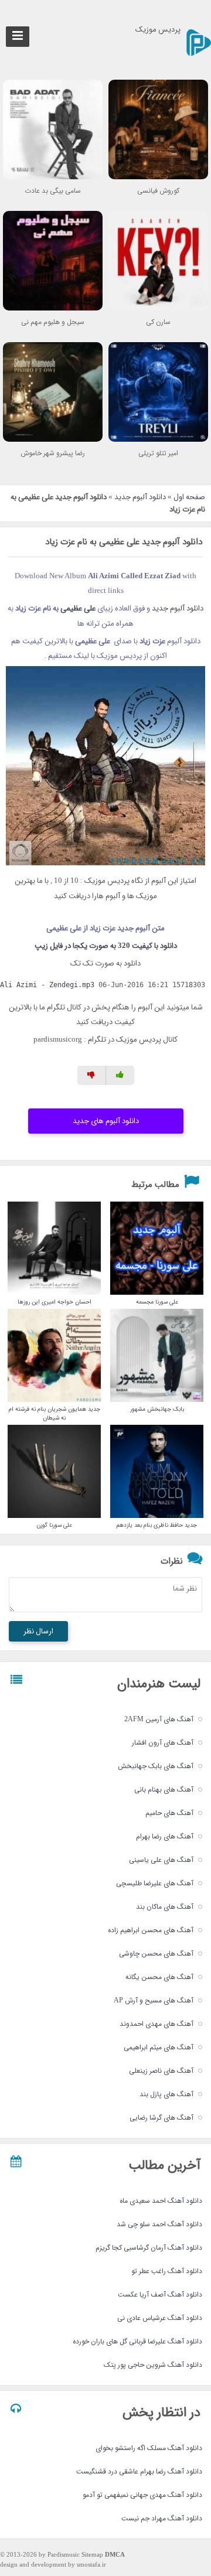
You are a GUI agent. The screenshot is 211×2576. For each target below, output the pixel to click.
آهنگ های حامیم (169, 1813)
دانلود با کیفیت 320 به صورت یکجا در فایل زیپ (106, 946)
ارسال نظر (38, 1631)
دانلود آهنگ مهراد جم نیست (162, 2518)
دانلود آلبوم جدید (140, 497)
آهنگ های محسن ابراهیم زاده (151, 1930)
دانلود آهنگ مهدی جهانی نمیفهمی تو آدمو (142, 2495)
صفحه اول (189, 497)
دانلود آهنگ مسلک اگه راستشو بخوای (149, 2448)
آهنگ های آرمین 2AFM (159, 1719)
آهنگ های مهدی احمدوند (156, 2024)
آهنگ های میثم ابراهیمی (159, 2047)
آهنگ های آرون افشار (163, 1743)
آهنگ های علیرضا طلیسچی (155, 1883)
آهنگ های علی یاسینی (161, 1860)
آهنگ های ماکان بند (165, 1907)
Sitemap (92, 2555)
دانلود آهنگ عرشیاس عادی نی (160, 2318)
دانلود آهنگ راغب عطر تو (167, 2271)
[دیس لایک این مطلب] (92, 1075)
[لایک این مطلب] (120, 1075)
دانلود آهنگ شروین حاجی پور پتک (153, 2365)
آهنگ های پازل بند (166, 2094)
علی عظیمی (78, 608)
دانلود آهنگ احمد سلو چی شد (159, 2224)
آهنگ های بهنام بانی (164, 1789)
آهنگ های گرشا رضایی (161, 2118)
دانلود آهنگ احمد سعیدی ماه (161, 2201)
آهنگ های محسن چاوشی (156, 1954)
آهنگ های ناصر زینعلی (161, 2071)
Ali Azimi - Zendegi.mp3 (47, 985)
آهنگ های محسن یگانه (159, 1977)
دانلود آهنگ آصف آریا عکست (160, 2294)
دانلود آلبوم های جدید (106, 1121)
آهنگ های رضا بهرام (165, 1836)
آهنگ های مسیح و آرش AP (154, 2000)
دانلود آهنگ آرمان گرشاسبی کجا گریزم (149, 2248)
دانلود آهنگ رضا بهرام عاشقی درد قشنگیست (139, 2471)
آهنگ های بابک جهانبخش (156, 1766)
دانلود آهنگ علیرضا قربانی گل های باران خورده (137, 2341)
